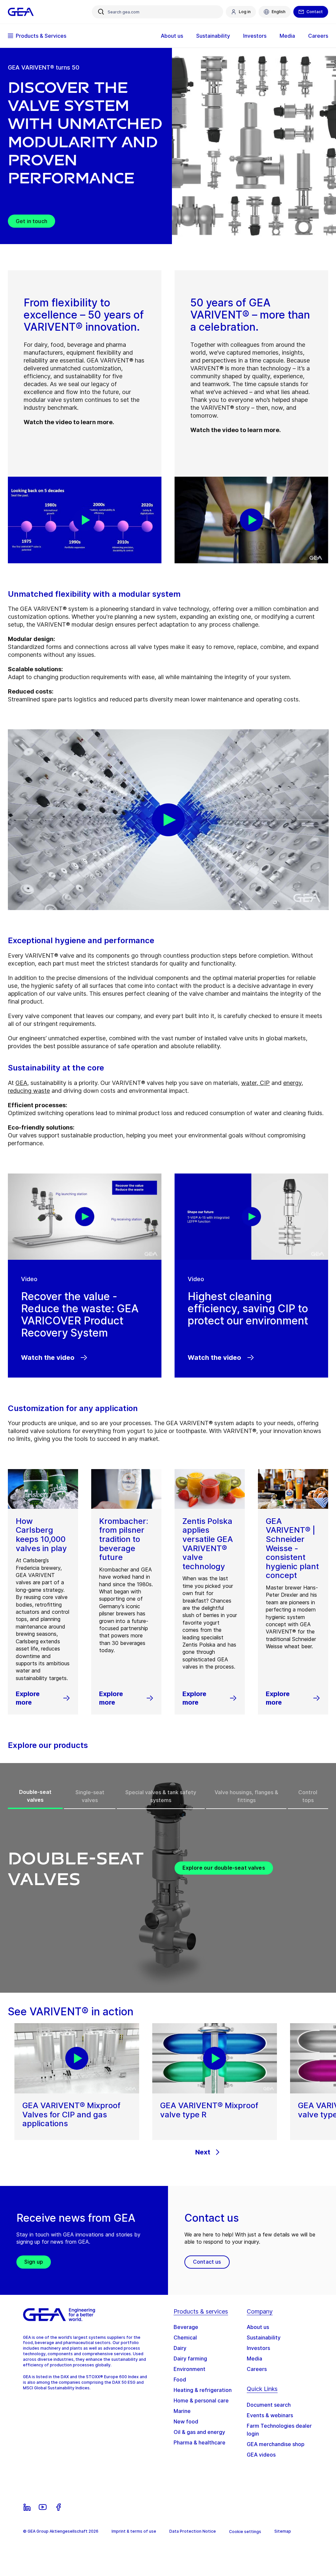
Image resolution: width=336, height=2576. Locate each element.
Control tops (308, 1796)
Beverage (186, 2327)
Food (180, 2379)
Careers (257, 2369)
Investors (258, 2348)
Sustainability (264, 2337)
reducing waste (29, 1091)
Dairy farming (190, 2358)
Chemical (185, 2337)
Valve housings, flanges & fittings (246, 1796)
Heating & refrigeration (203, 2390)
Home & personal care (201, 2400)
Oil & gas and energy (199, 2432)
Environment (189, 2369)
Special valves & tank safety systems (161, 1796)
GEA (21, 1083)
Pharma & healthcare (199, 2442)
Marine (182, 2411)
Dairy (180, 2348)
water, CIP (255, 1083)
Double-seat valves (35, 1796)
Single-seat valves (90, 1796)
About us (258, 2327)
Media (254, 2358)
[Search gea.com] (101, 12)
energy (292, 1083)
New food (186, 2421)
